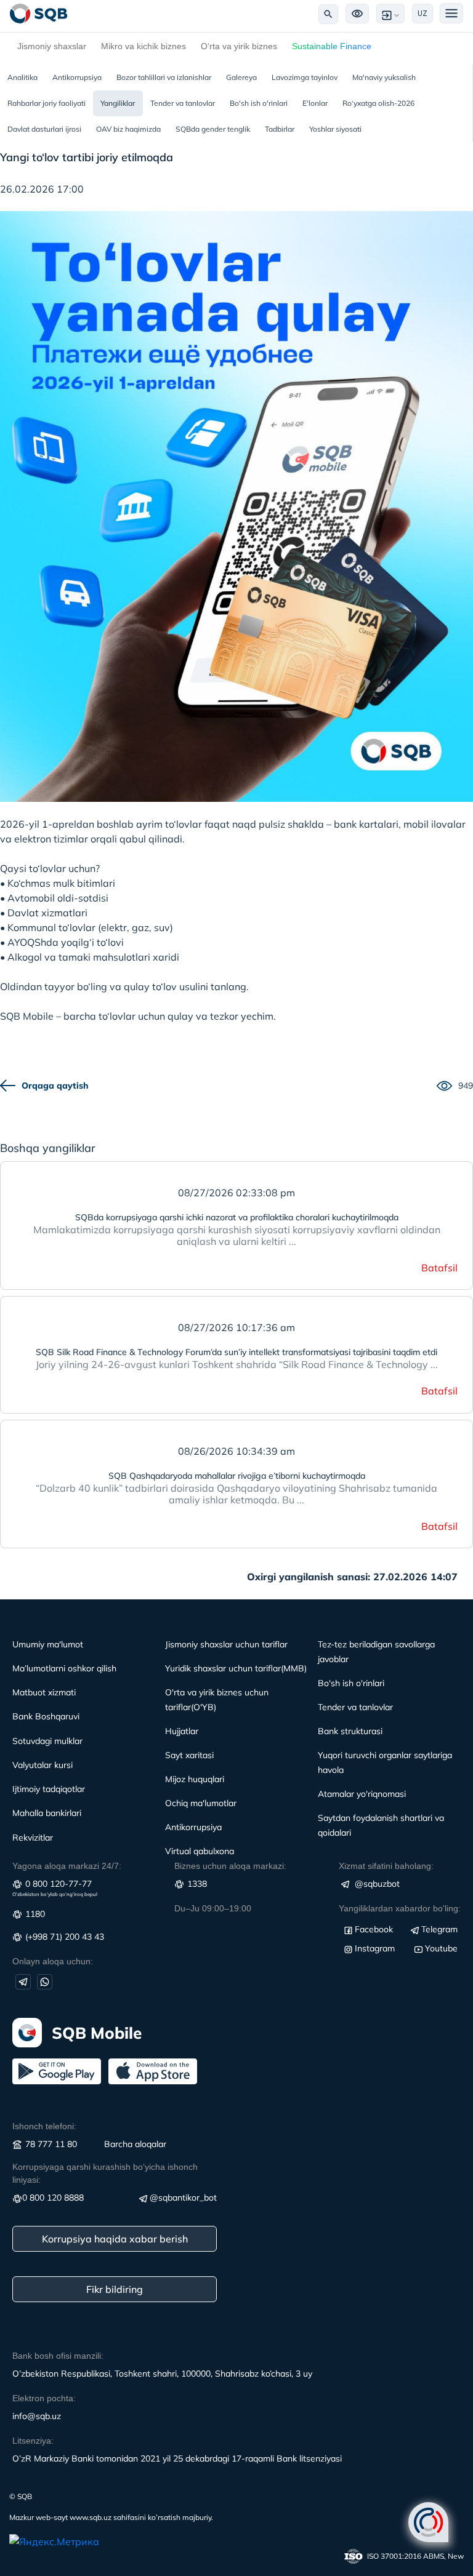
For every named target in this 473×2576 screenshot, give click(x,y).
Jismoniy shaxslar (52, 46)
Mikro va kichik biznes (144, 46)
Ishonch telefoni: (44, 2126)
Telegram (439, 1929)
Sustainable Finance (332, 46)
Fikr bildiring (115, 2289)
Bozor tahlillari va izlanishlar (164, 77)
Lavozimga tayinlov (305, 77)
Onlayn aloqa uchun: (53, 1961)
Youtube (441, 1948)
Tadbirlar (280, 129)
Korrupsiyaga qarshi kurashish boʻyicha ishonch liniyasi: (105, 2173)
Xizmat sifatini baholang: (386, 1866)
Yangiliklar (118, 103)
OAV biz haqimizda (128, 129)
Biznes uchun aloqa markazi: (230, 1866)
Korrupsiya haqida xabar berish (115, 2239)
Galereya (241, 77)
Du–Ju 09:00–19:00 (213, 1908)
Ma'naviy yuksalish (384, 77)
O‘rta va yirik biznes (239, 46)
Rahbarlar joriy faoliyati (46, 103)
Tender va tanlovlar (183, 103)
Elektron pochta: (44, 2398)
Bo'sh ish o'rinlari (259, 103)
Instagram (375, 1948)
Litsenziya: (33, 2441)
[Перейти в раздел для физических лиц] (39, 14)
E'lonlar (315, 103)
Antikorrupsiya (77, 77)
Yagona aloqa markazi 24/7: (67, 1866)
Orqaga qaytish (55, 1086)
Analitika (22, 77)
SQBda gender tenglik (213, 129)
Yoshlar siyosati (335, 129)
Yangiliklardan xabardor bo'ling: (400, 1908)
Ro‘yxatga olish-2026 (378, 103)
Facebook (374, 1929)
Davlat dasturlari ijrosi (44, 129)
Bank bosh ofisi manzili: (58, 2356)
